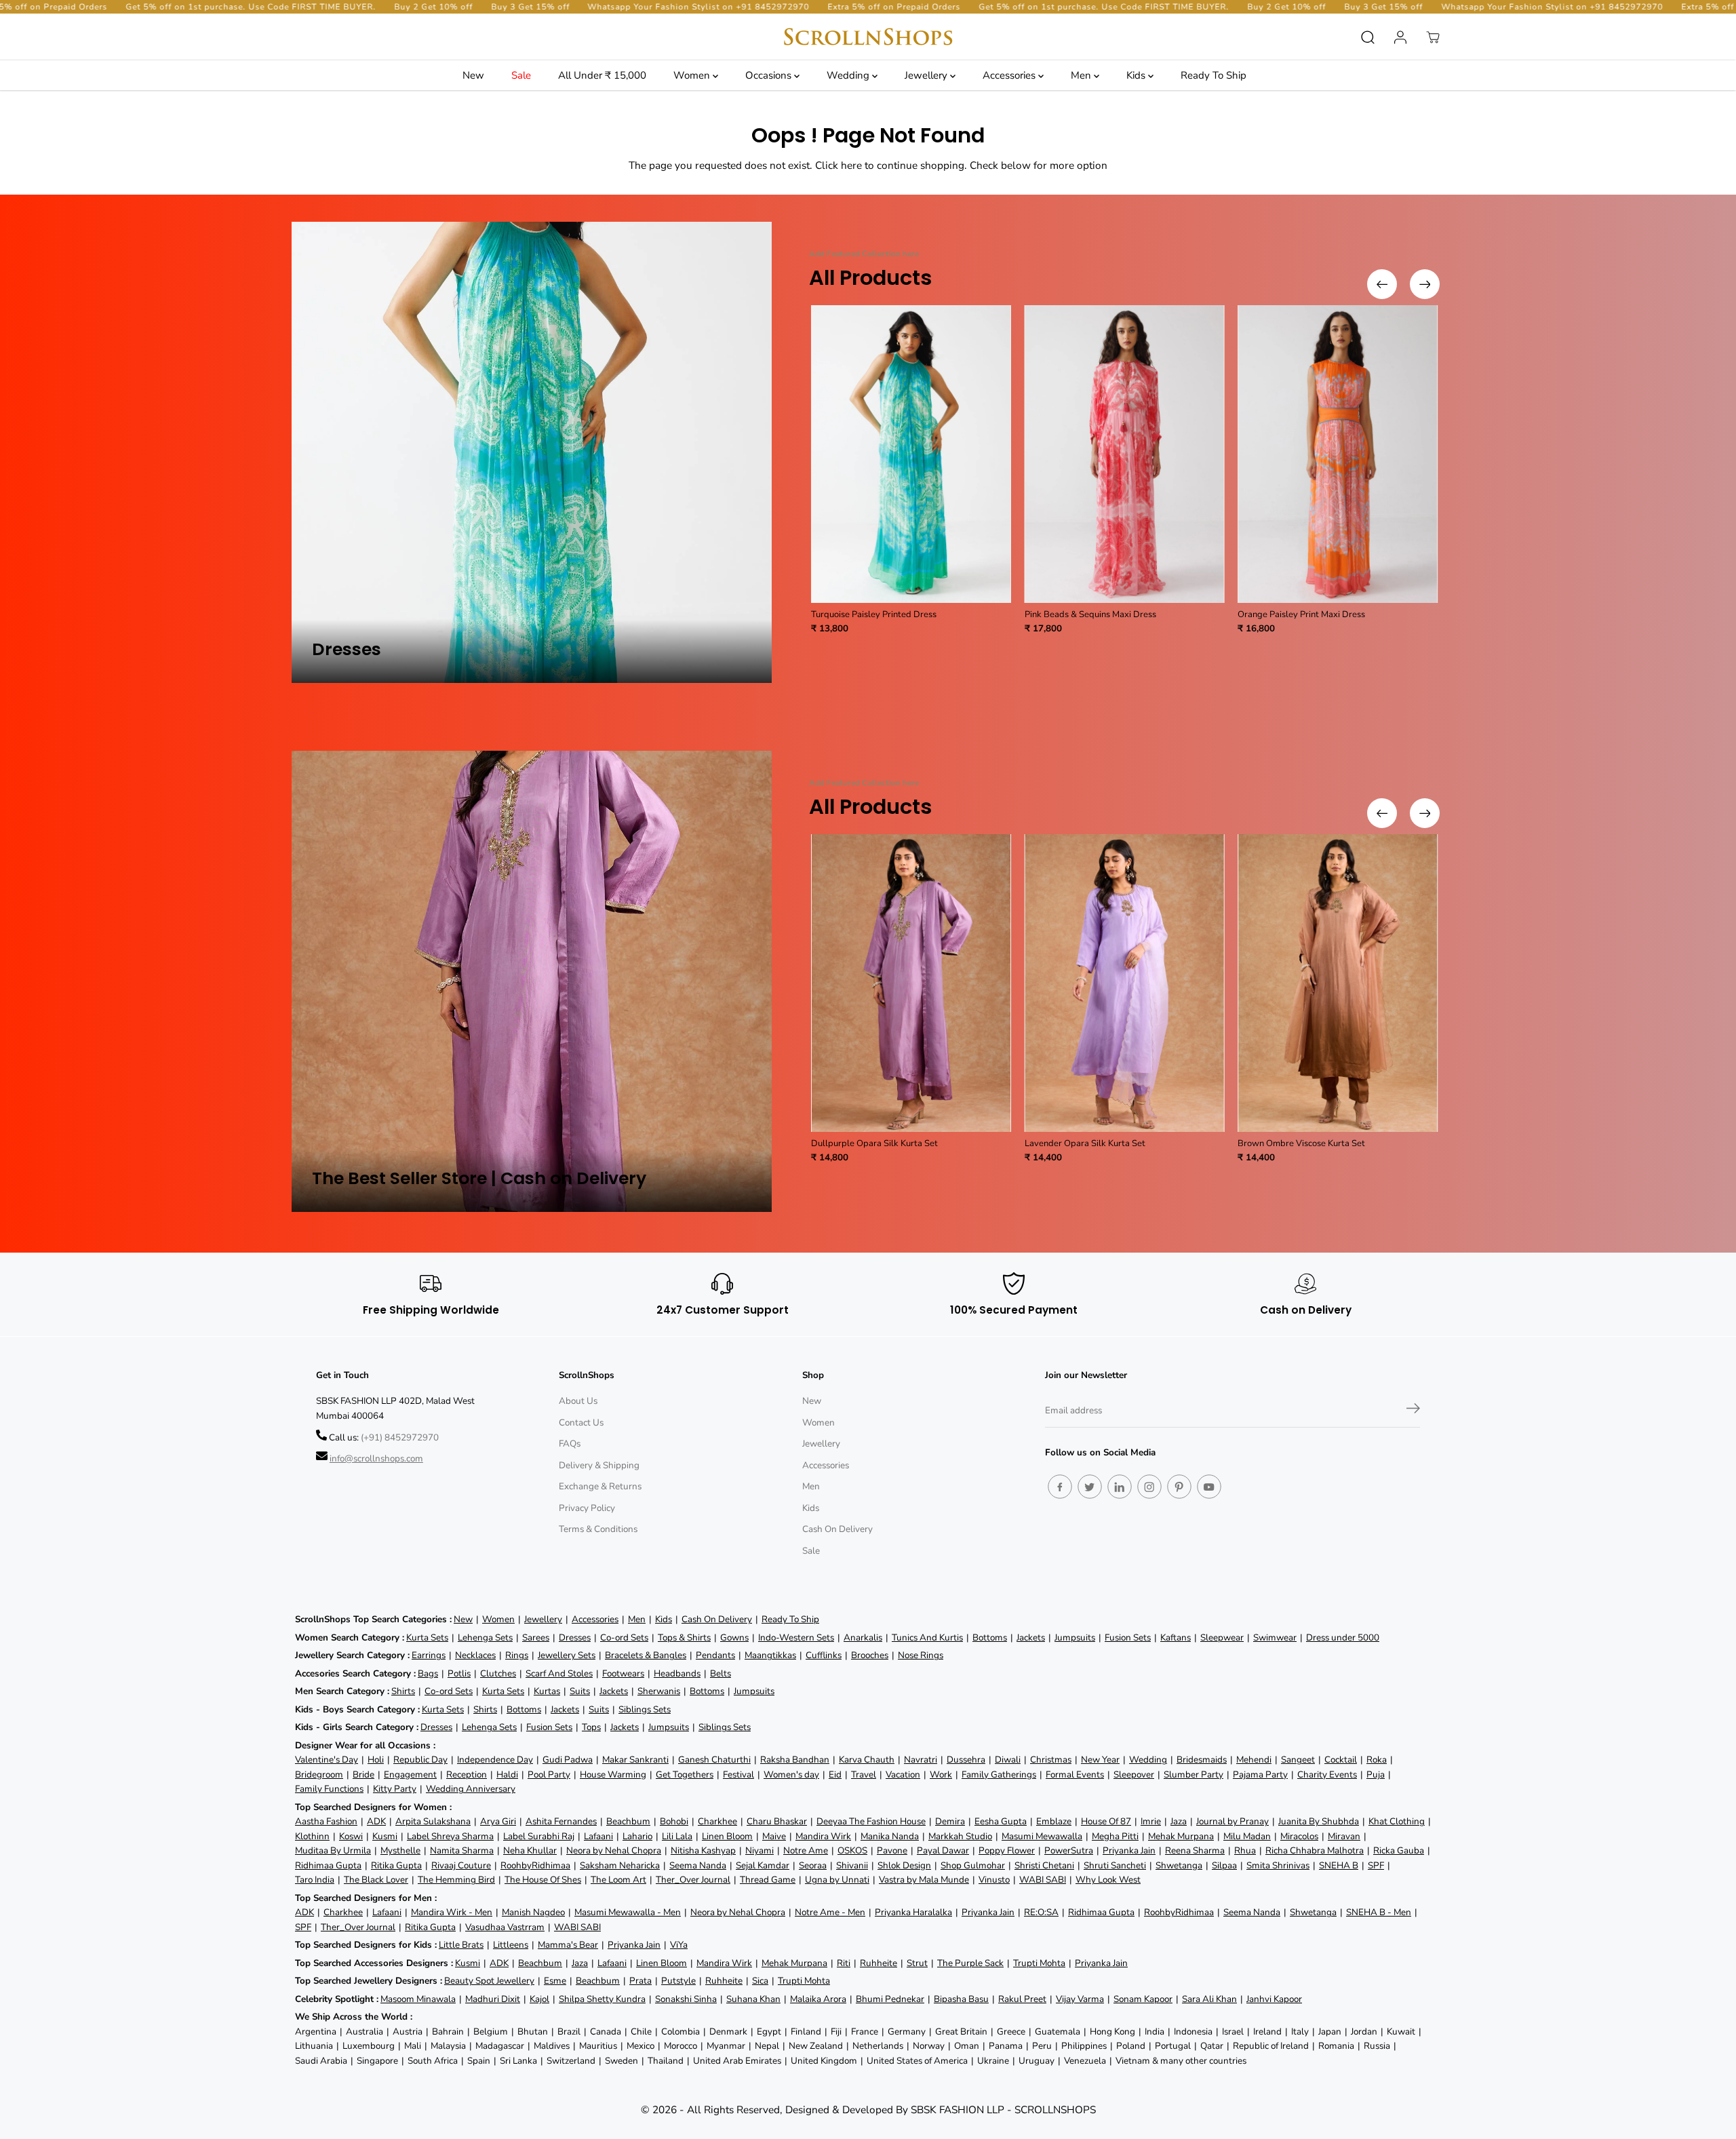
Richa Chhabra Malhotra (1315, 1850)
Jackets (1031, 1637)
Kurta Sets (427, 1637)
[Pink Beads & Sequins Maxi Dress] (1125, 454)
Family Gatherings (999, 1774)
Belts (721, 1673)
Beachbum (628, 1821)
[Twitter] (1090, 1487)
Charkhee (717, 1821)
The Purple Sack (970, 1963)
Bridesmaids (1202, 1760)
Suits (580, 1691)
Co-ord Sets (624, 1637)
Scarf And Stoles (559, 1673)
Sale (521, 75)
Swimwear (1275, 1637)
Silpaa (1224, 1865)
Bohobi (674, 1821)
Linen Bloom (727, 1836)
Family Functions (329, 1789)
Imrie (1151, 1821)
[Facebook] (1060, 1487)
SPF (1376, 1865)
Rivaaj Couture (461, 1865)
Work (941, 1774)
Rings (517, 1655)
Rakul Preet (1022, 1999)
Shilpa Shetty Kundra (602, 1999)
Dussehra (966, 1760)
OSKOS (852, 1850)
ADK (376, 1821)
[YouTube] (1209, 1487)
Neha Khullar (530, 1850)
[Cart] (1433, 37)
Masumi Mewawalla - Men (628, 1912)
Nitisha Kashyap (703, 1850)
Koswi (351, 1836)
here (851, 165)
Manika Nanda (890, 1836)
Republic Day (420, 1760)
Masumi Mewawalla (1042, 1836)
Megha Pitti (1115, 1836)
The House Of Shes (543, 1880)
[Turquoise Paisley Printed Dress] (911, 454)
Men (1082, 75)
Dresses (575, 1637)
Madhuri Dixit (493, 1999)
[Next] (1425, 284)
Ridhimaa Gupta (328, 1865)
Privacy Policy (587, 1508)
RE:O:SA (1041, 1912)
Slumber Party (1193, 1774)
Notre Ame (806, 1850)
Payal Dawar (943, 1850)
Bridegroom (319, 1774)
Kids (1137, 75)
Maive (774, 1836)
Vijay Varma (1080, 1999)
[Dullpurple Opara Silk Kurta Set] (911, 983)
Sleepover (1134, 1774)
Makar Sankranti (635, 1760)
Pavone (892, 1850)
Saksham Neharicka (620, 1865)
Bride (363, 1774)
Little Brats (461, 1945)
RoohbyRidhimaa (535, 1865)
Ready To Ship (1214, 75)
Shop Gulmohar (973, 1865)
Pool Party (549, 1774)
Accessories (1010, 75)
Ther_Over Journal (693, 1880)
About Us (578, 1401)
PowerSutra (1069, 1850)
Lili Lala (677, 1836)
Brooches (870, 1655)
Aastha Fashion (326, 1821)
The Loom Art (618, 1880)
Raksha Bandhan (795, 1760)
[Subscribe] (1413, 1411)
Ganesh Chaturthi (714, 1760)
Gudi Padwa (568, 1760)
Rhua (1245, 1850)
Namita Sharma (462, 1850)
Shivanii (852, 1865)
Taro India (315, 1880)
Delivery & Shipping (599, 1465)
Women (693, 75)
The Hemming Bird (456, 1880)
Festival (738, 1774)
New (473, 75)
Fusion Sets (1128, 1637)
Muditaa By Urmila (333, 1850)
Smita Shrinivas (1278, 1865)
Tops (591, 1727)
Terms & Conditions (598, 1529)
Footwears (623, 1673)
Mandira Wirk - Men (452, 1912)
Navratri (921, 1760)
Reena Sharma (1195, 1850)
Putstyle (678, 1981)
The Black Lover (376, 1880)
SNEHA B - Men (1379, 1912)
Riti (844, 1963)
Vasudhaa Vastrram (505, 1927)
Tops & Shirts (684, 1637)
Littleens (511, 1945)
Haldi (507, 1774)
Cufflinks (824, 1655)
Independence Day (495, 1760)
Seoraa (813, 1865)
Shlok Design (904, 1865)
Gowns (734, 1637)
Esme (555, 1981)
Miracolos (1299, 1836)
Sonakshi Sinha (686, 1999)
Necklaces (475, 1655)
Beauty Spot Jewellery (489, 1981)
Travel (864, 1774)
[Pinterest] (1179, 1487)
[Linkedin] (1120, 1487)
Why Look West (1108, 1880)
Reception (467, 1774)
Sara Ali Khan (1209, 1999)
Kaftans (1176, 1637)
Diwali (1008, 1760)
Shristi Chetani (1044, 1865)
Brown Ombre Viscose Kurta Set (1301, 1143)
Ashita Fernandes (561, 1821)
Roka (1377, 1760)
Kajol (539, 1999)
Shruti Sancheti (1115, 1865)
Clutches (498, 1673)
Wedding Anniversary (471, 1789)
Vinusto (994, 1880)
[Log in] (1400, 37)
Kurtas (547, 1691)
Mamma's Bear (568, 1945)
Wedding (849, 75)
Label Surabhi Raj (539, 1836)
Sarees (536, 1637)
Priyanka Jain (1129, 1850)
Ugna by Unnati (837, 1880)
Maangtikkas (770, 1655)
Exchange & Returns (600, 1486)
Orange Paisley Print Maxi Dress (1301, 614)
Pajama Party (1260, 1774)
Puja (1376, 1774)
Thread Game (768, 1880)
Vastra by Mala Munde (924, 1880)
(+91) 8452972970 (400, 1437)
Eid (835, 1774)
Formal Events (1075, 1774)
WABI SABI (1043, 1880)
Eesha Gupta (1001, 1821)
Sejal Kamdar (763, 1865)
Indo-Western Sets (796, 1637)
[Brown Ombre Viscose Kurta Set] (1338, 983)
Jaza (1179, 1821)
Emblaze (1054, 1821)
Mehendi (1254, 1760)
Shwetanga (1179, 1865)
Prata (640, 1981)
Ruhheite (879, 1963)
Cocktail (1341, 1760)
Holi (376, 1760)
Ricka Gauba (1399, 1850)
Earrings (429, 1655)
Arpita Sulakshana (433, 1821)
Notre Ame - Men (830, 1912)
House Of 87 (1106, 1821)
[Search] (1368, 37)
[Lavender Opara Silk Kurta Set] (1125, 983)
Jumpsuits (1075, 1637)
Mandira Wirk (823, 1836)
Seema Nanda (698, 1865)
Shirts (403, 1691)
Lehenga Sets (485, 1637)
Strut (917, 1963)
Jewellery (927, 75)
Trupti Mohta (1039, 1963)
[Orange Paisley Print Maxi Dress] (1338, 454)
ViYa (679, 1945)
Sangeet (1298, 1760)
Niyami (759, 1850)
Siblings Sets (645, 1709)
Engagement (410, 1774)
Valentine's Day (327, 1760)
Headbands (677, 1673)
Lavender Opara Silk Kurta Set (1085, 1143)
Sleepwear (1222, 1637)
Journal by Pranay (1232, 1821)
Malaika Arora (818, 1999)
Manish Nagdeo (533, 1912)
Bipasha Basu (961, 1999)
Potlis (459, 1673)
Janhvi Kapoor (1274, 1999)
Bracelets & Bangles (646, 1655)
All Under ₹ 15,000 (602, 75)
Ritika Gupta (396, 1865)
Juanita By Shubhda (1319, 1821)
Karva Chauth (867, 1760)
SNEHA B (1339, 1865)
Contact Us (581, 1422)
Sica (760, 1981)
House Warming (613, 1774)
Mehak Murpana (1181, 1836)
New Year (1100, 1760)
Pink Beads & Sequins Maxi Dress (1090, 614)
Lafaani (598, 1836)
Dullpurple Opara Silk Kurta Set (874, 1143)
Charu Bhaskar (777, 1821)
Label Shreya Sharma (450, 1836)
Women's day (791, 1774)
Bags (428, 1673)
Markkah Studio (960, 1836)
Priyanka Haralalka (913, 1912)
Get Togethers (685, 1774)
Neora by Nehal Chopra (614, 1850)
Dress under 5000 (1343, 1637)
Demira (950, 1821)
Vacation (903, 1774)
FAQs (570, 1444)
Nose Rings (921, 1655)
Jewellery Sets (567, 1655)
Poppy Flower (1007, 1850)
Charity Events (1327, 1774)
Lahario (637, 1836)
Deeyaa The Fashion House (871, 1821)
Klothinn (312, 1836)
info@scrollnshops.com (376, 1458)
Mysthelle (400, 1850)
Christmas (1051, 1760)
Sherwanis (659, 1691)
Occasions (770, 75)
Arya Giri (498, 1821)
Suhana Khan (753, 1999)
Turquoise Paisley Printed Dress (874, 614)
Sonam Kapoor (1143, 1999)
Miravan (1344, 1836)
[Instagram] (1149, 1487)
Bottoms (990, 1637)
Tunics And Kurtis (927, 1637)
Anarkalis (863, 1637)
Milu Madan (1247, 1836)
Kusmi (385, 1836)
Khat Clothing (1397, 1821)
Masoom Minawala (418, 1999)
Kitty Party (395, 1789)
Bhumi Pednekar (890, 1999)
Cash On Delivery (837, 1529)
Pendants (715, 1655)
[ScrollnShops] (868, 37)
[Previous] (1382, 284)
